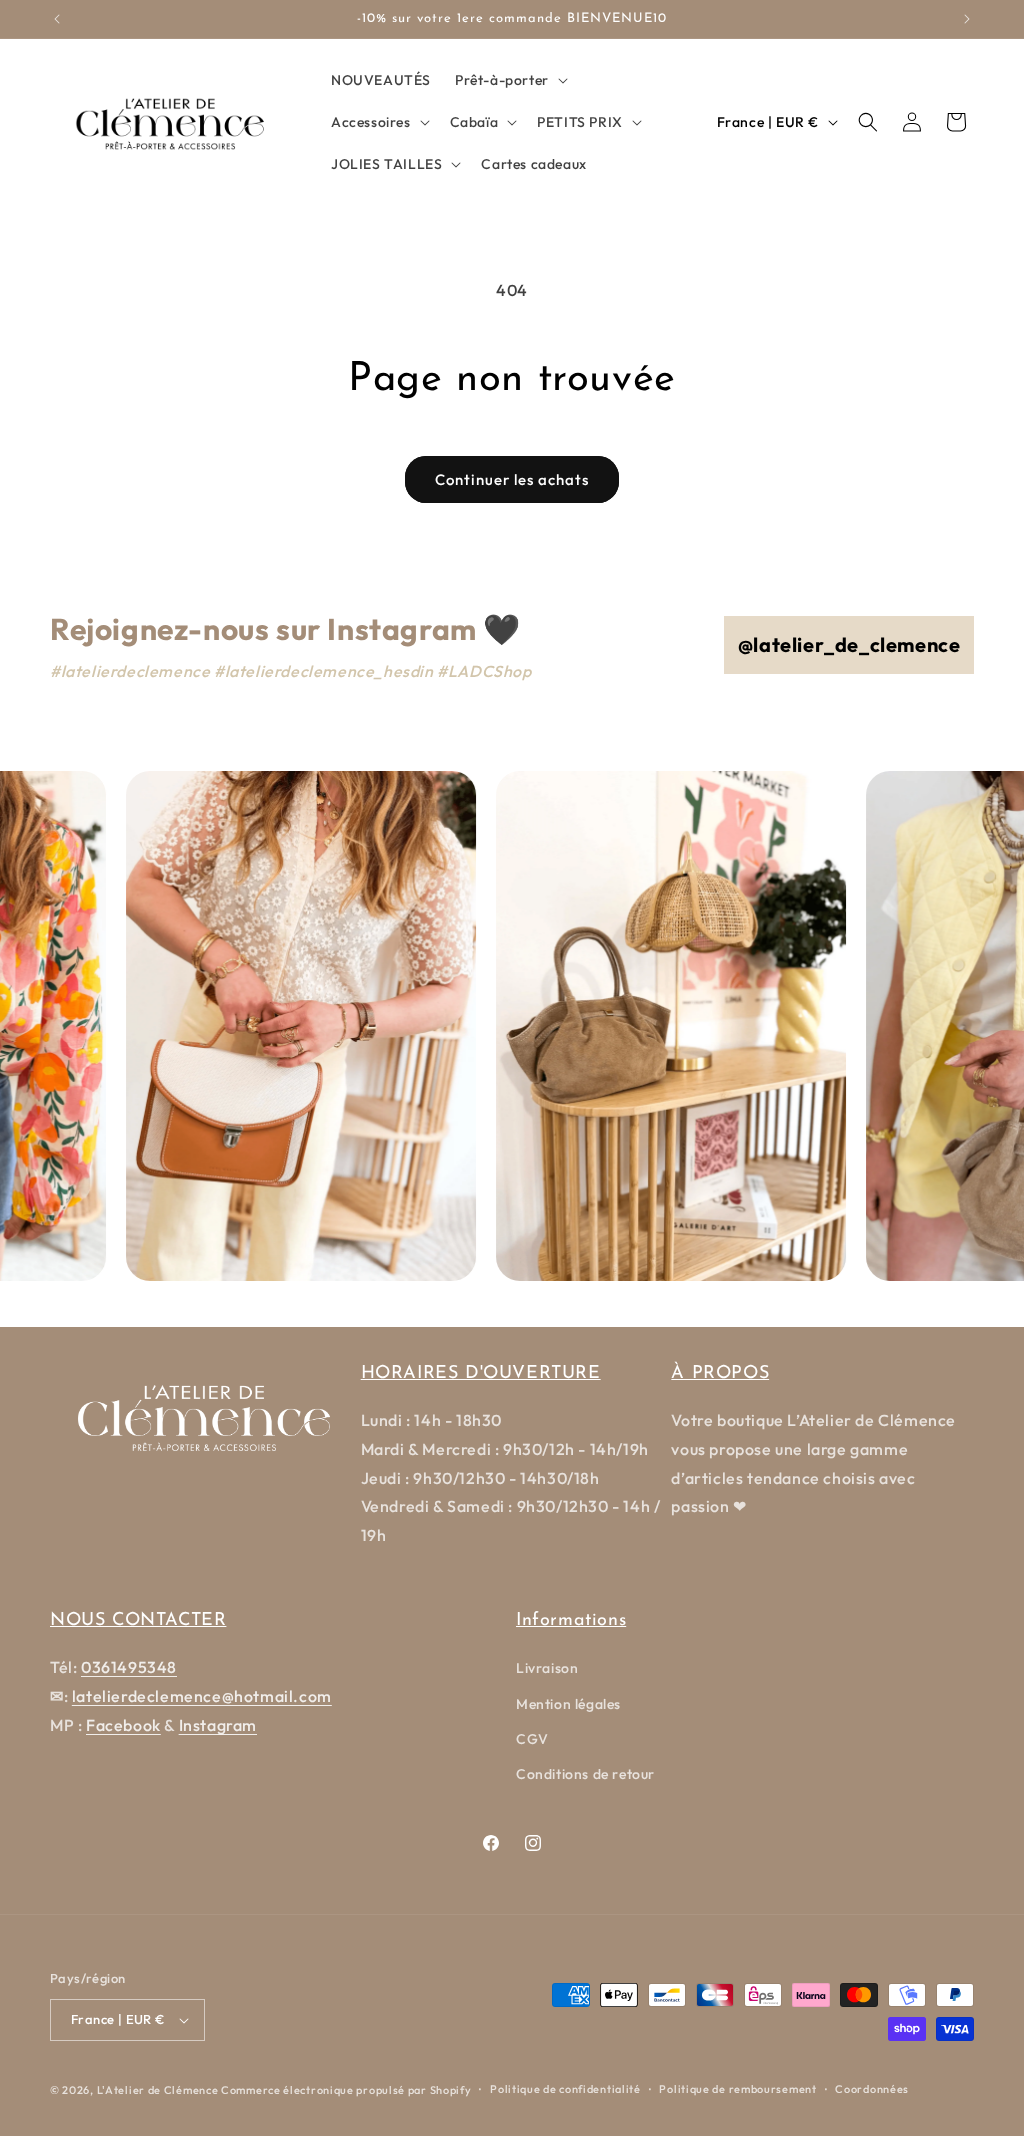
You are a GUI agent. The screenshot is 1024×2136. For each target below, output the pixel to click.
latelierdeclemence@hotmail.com (202, 1696)
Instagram (218, 1725)
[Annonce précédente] (57, 19)
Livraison (547, 1668)
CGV (532, 1739)
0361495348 (129, 1667)
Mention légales (568, 1704)
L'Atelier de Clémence (158, 2090)
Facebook (123, 1725)
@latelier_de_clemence (849, 644)
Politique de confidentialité (565, 2089)
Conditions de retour (585, 1774)
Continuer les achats (512, 479)
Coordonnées (872, 2089)
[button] (509, 80)
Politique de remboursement (737, 2089)
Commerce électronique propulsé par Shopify (346, 2090)
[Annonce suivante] (967, 19)
